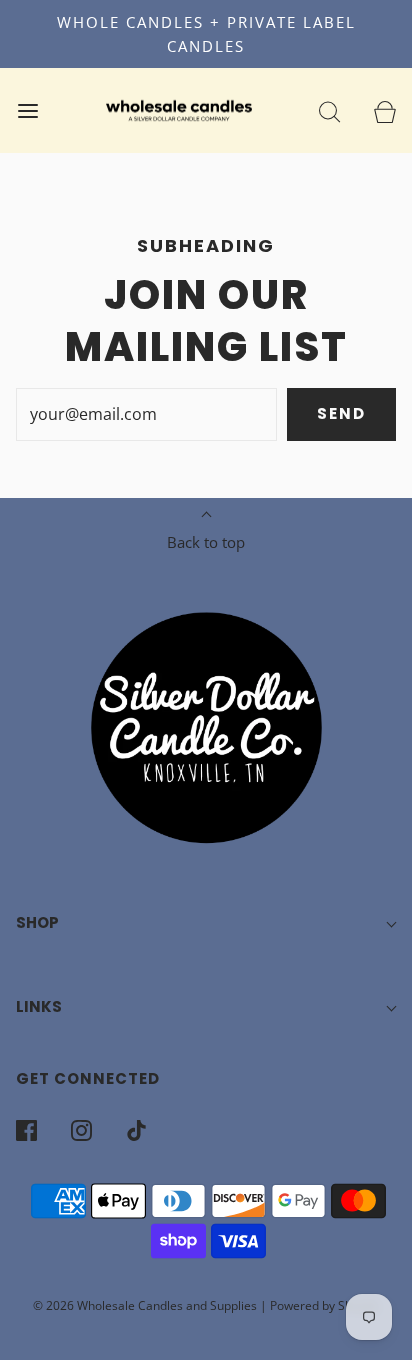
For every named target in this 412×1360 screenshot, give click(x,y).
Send (341, 413)
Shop (37, 922)
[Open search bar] (329, 110)
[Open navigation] (27, 110)
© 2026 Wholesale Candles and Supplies (145, 1305)
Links (39, 1006)
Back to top (206, 542)
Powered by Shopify (324, 1305)
